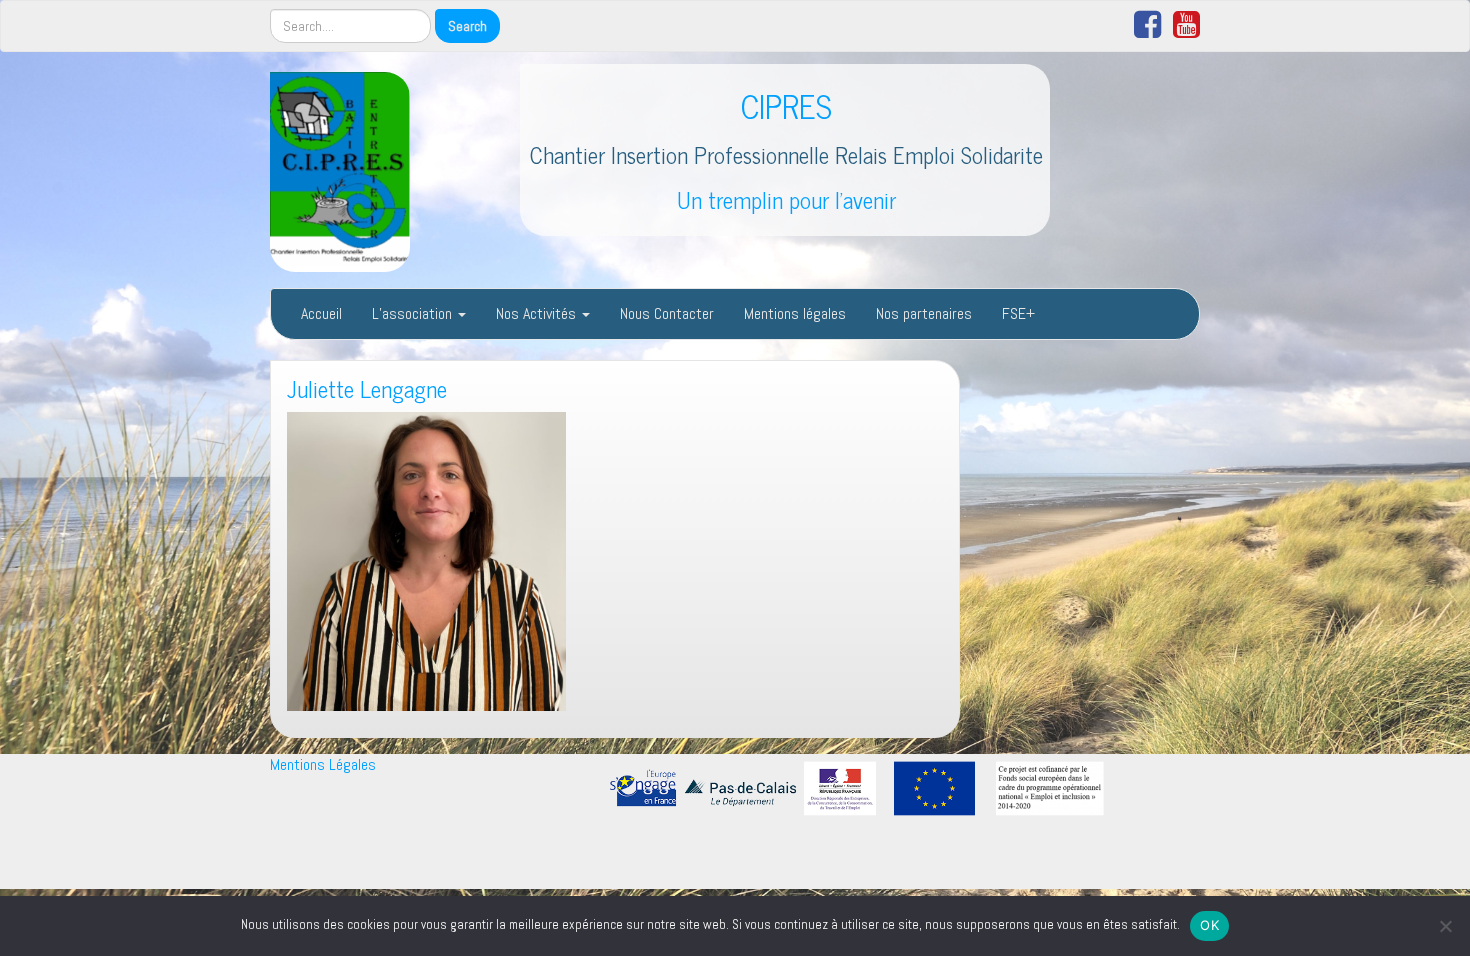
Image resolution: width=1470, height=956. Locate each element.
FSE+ (1018, 313)
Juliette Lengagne (367, 388)
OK (1209, 925)
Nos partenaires (924, 313)
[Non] (1445, 926)
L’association (414, 313)
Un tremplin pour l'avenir (786, 199)
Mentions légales (795, 313)
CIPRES (786, 105)
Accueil (321, 313)
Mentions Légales (323, 764)
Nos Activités (538, 313)
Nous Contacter (667, 313)
